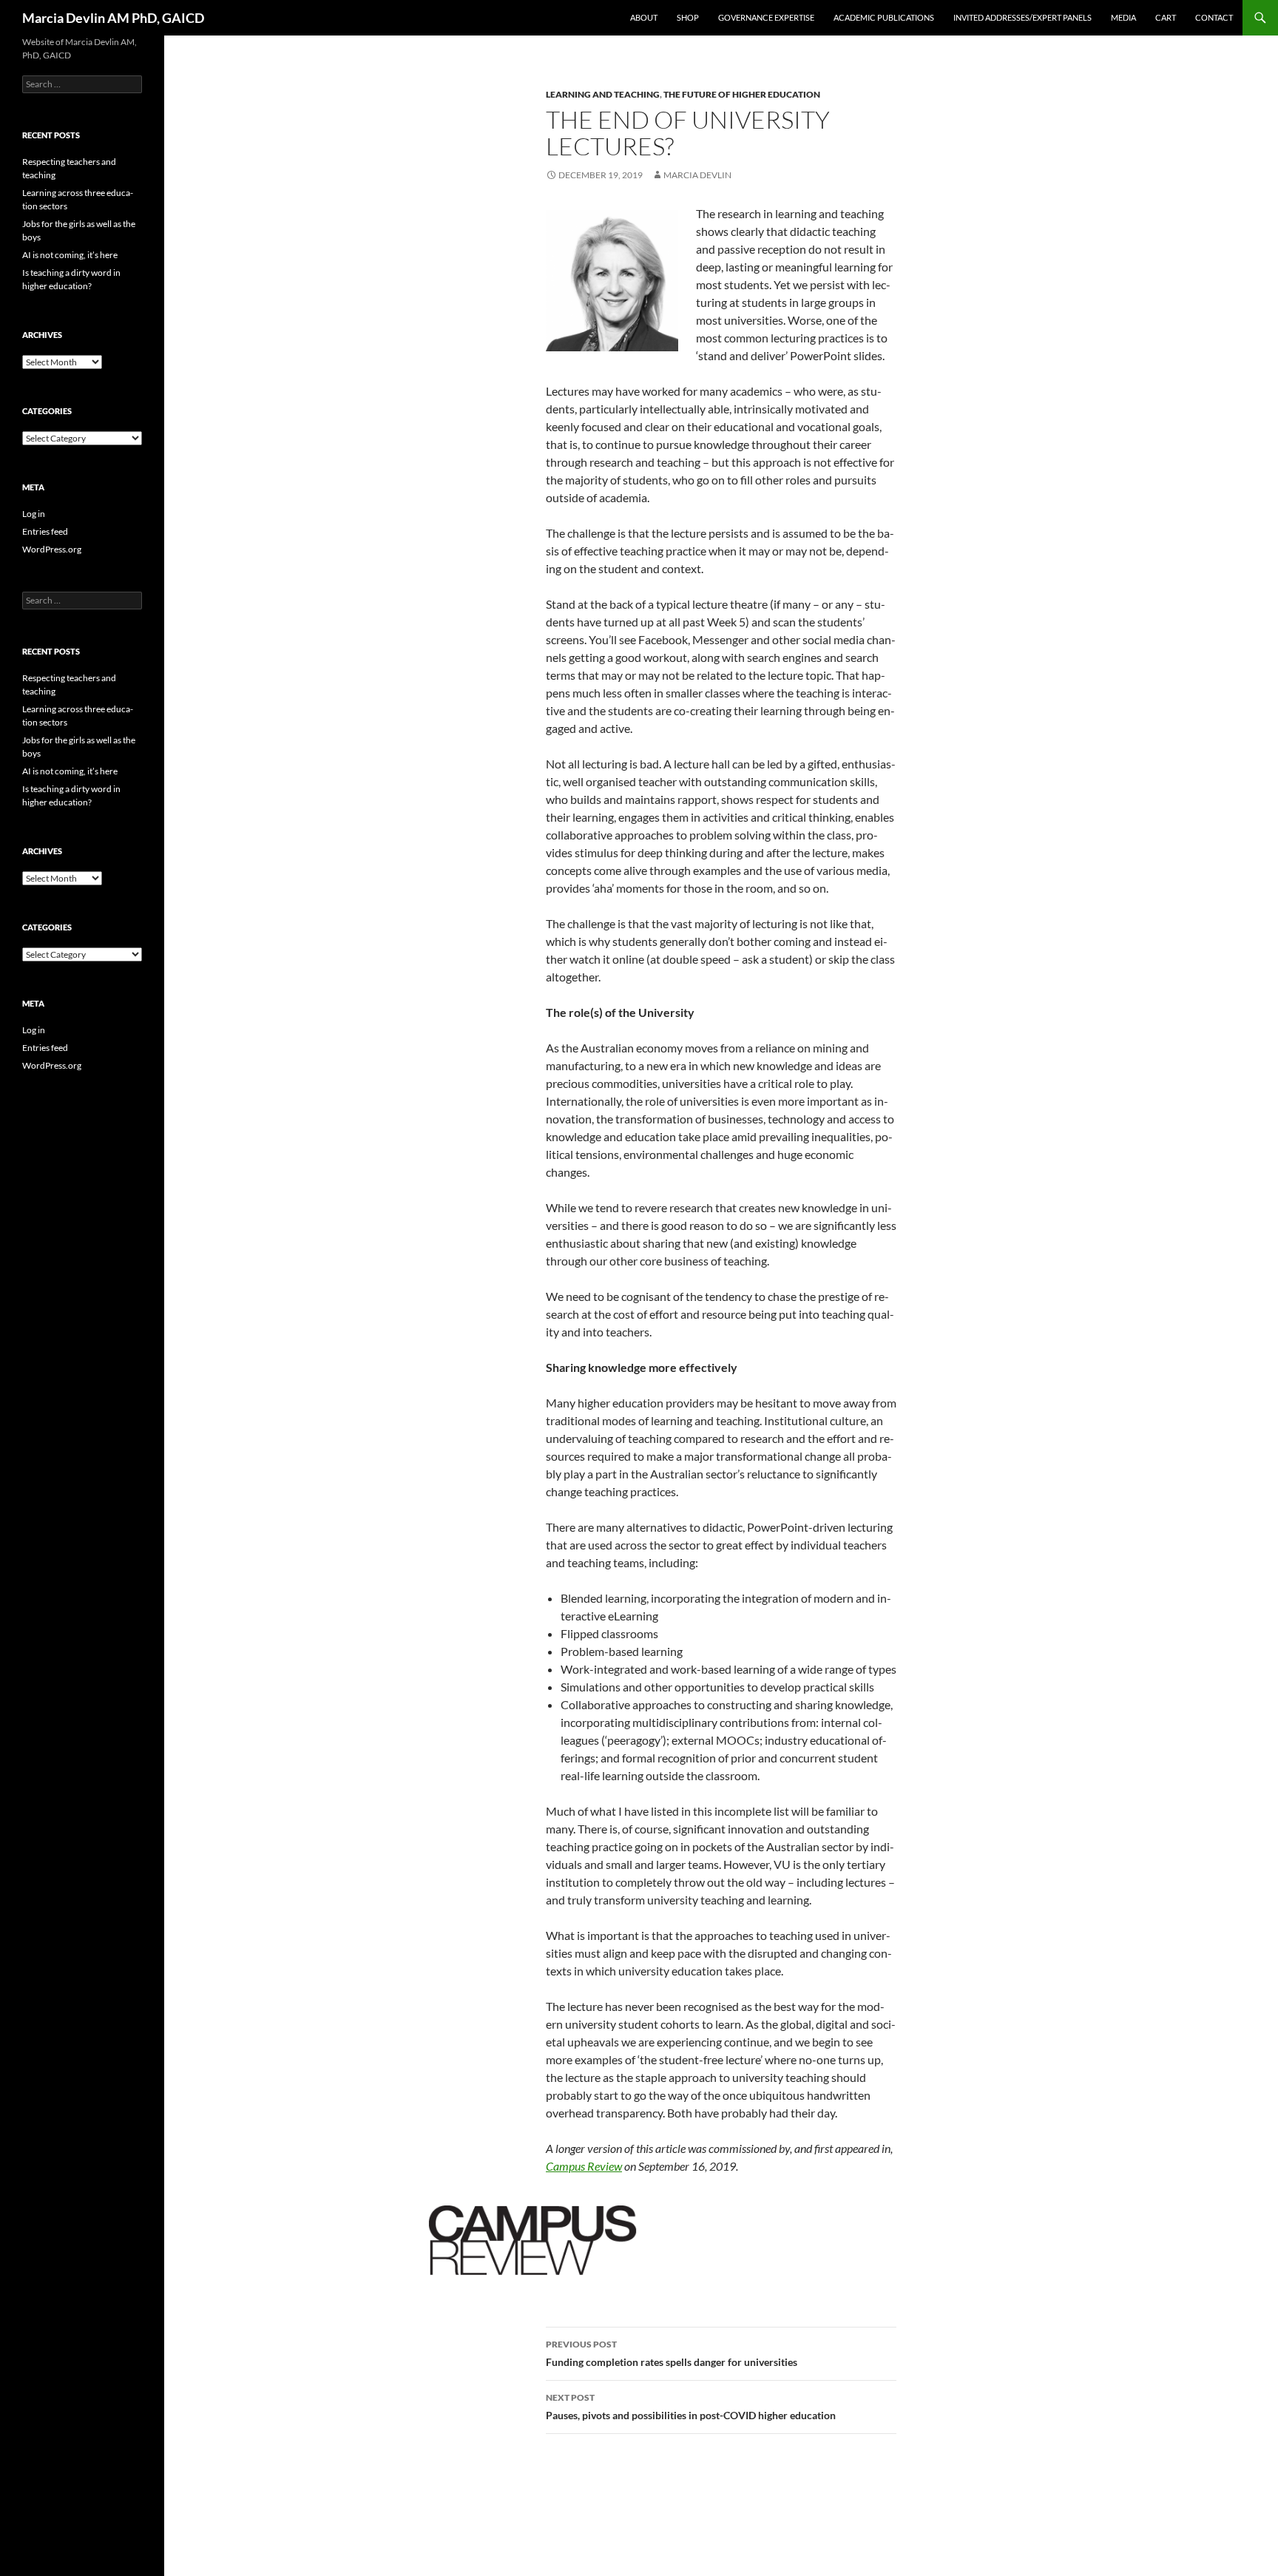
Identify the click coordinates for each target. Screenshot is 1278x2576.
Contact (1214, 17)
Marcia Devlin (697, 175)
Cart (1166, 17)
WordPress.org (52, 549)
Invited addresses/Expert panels (1022, 17)
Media (1123, 17)
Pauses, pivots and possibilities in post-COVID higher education (691, 2407)
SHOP (688, 17)
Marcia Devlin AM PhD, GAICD (113, 18)
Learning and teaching (603, 94)
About (644, 17)
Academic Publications (884, 17)
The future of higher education (742, 94)
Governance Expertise (766, 17)
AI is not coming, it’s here (70, 255)
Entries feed (45, 531)
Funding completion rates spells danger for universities (672, 2353)
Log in (34, 514)
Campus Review (584, 2166)
